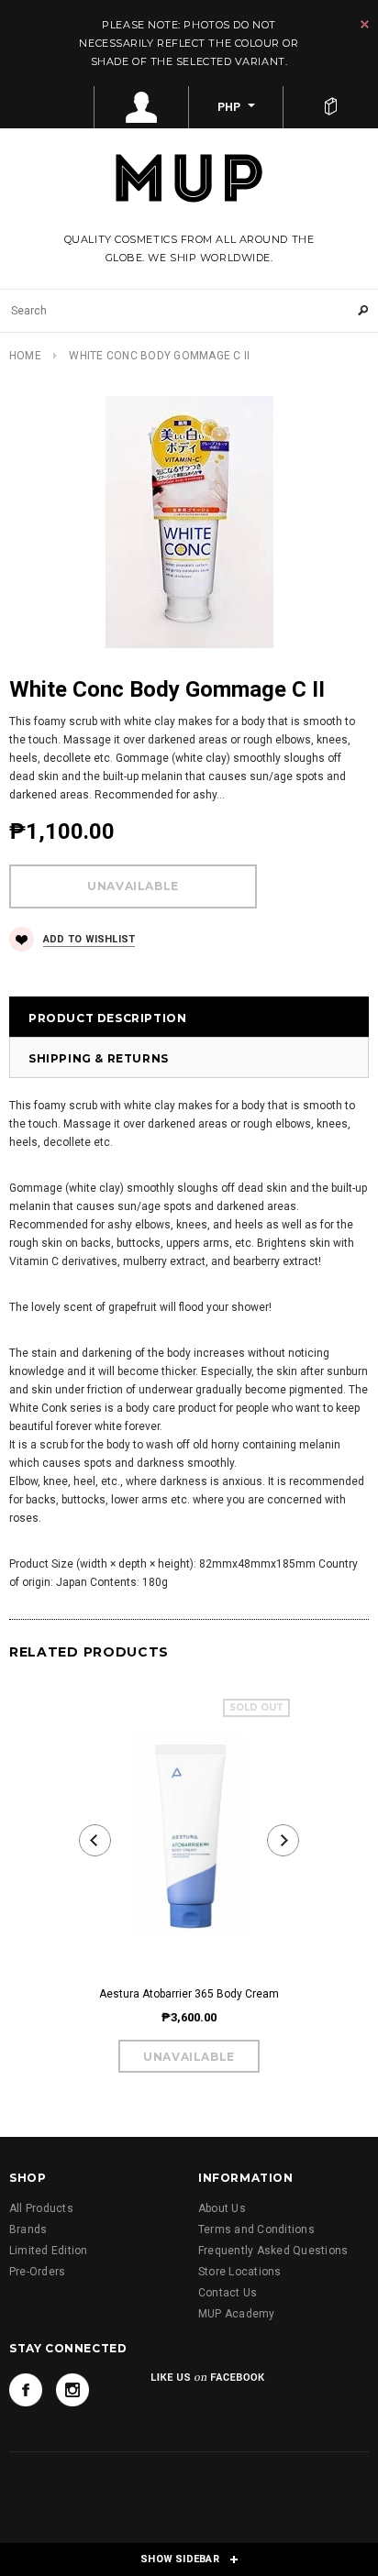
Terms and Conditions (256, 2229)
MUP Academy (237, 2314)
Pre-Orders (37, 2272)
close (365, 24)
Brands (28, 2229)
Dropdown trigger (142, 107)
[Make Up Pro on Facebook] (26, 2390)
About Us (222, 2208)
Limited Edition (49, 2251)
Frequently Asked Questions (273, 2251)
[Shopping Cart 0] (331, 107)
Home (25, 356)
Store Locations (240, 2272)
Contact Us (228, 2293)
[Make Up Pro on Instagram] (72, 2390)
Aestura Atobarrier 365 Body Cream (189, 1994)
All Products (41, 2208)
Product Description (107, 1018)
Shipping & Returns (99, 1058)
